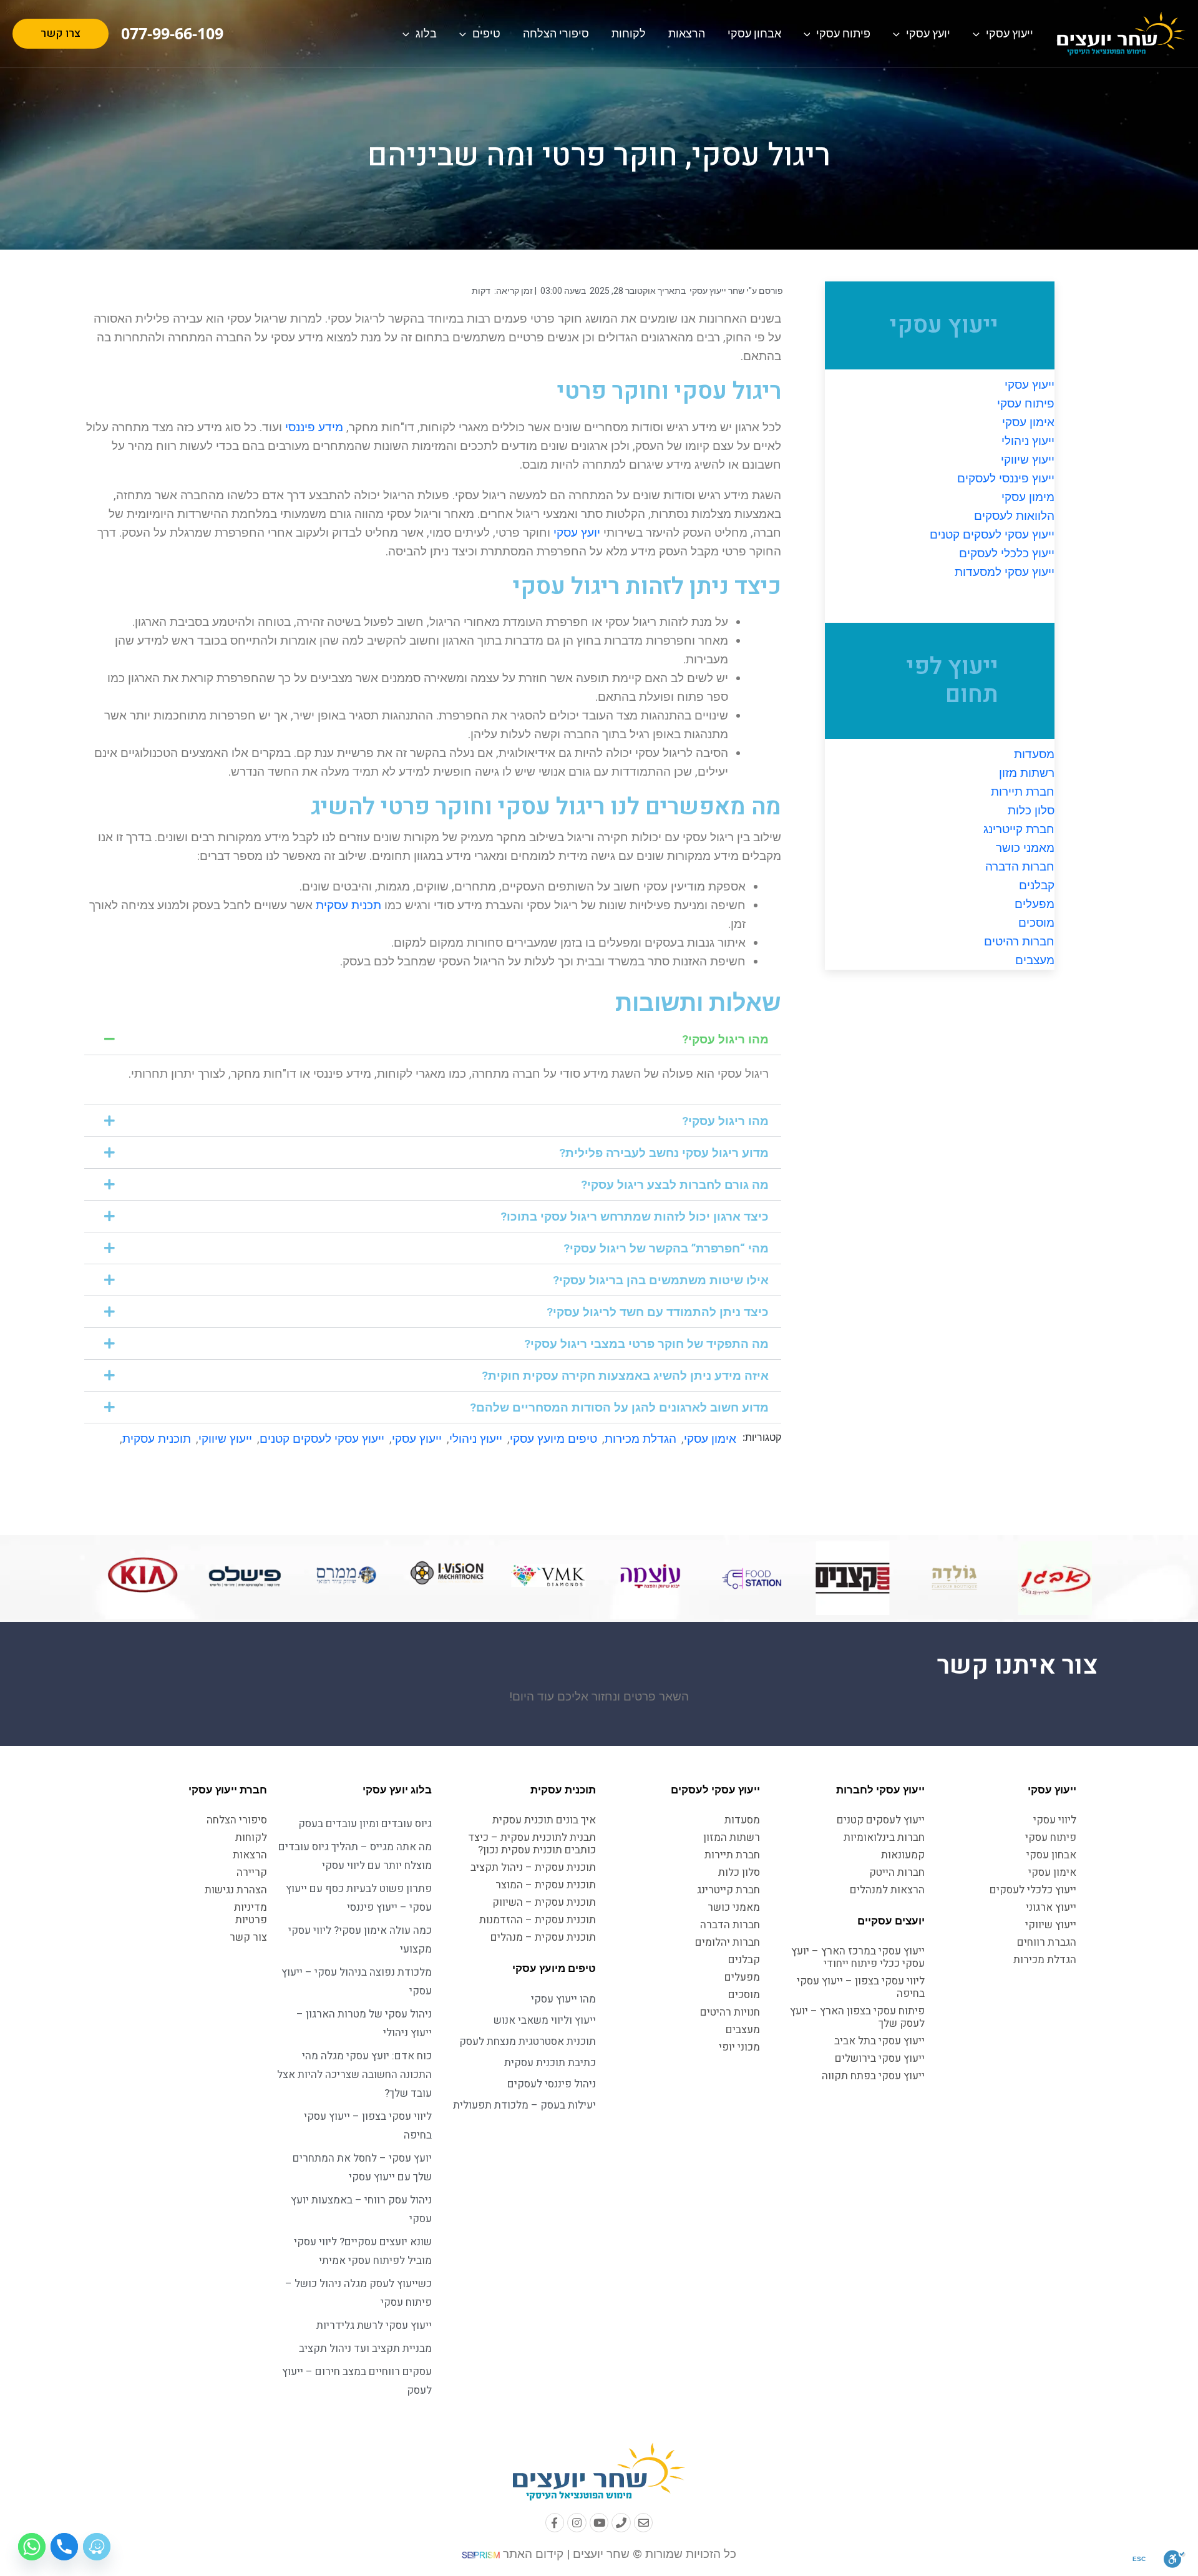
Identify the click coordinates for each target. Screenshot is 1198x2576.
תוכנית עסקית (157, 1439)
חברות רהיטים (1019, 941)
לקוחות (629, 33)
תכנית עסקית (348, 905)
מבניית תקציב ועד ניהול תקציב (365, 2349)
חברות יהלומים (728, 1942)
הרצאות (687, 33)
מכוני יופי (739, 2047)
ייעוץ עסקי (1010, 33)
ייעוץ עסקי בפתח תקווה (873, 2076)
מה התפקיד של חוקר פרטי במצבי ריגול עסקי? (646, 1344)
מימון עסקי (1028, 497)
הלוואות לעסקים (1014, 516)
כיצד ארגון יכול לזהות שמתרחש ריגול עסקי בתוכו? (635, 1217)
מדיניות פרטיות (251, 1914)
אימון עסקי (1028, 422)
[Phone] (621, 2523)
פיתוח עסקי (843, 33)
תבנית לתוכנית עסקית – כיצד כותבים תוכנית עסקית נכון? (532, 1844)
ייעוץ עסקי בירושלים (880, 2058)
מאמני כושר (1025, 848)
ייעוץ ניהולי (1028, 441)
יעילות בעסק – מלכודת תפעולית (524, 2105)
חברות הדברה (1020, 866)
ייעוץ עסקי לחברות (880, 1790)
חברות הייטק (897, 1872)
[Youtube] (599, 2523)
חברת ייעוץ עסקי (228, 1790)
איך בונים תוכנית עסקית (544, 1820)
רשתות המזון (732, 1837)
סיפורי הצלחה (556, 33)
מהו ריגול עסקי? (725, 1039)
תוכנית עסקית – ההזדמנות (538, 1920)
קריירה (252, 1872)
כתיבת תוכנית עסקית (550, 2063)
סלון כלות (1031, 810)
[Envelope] (644, 2523)
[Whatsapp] (32, 2547)
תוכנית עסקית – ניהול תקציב (533, 1867)
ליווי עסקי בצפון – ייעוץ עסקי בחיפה (861, 1987)
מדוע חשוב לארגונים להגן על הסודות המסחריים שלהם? (619, 1408)
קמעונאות (903, 1855)
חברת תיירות (1023, 792)
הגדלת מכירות (640, 1439)
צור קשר (248, 1937)
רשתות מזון (1027, 773)
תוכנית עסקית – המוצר (546, 1885)
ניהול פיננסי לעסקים (552, 2084)
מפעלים (1035, 904)
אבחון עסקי (754, 33)
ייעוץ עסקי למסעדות (1005, 572)
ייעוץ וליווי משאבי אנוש (545, 2020)
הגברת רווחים (1047, 1942)
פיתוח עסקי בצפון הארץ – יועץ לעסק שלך (857, 2017)
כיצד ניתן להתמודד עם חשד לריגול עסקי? (658, 1312)
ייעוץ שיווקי (1028, 460)
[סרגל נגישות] (1175, 2559)
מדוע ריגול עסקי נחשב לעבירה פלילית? (664, 1153)
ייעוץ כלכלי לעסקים (1007, 553)
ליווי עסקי (1055, 1820)
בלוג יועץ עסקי (397, 1790)
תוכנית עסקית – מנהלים (543, 1937)
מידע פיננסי (314, 427)
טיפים (486, 33)
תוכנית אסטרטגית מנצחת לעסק (528, 2042)
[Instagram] (577, 2523)
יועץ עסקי (928, 33)
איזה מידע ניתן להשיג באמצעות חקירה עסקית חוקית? (625, 1376)
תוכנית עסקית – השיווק (544, 1902)
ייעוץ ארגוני (1051, 1907)
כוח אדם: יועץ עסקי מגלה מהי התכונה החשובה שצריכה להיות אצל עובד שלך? (354, 2075)
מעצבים (1035, 960)
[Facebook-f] (555, 2523)
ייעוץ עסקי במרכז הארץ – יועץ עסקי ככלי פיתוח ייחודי (858, 1957)
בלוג (426, 33)
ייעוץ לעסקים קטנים (881, 1820)
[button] (433, 1039)
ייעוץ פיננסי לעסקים (1006, 478)
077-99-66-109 (172, 33)
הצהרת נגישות (236, 1890)
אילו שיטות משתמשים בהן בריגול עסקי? (661, 1280)
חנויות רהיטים (730, 2012)
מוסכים (1036, 923)
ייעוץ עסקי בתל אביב (879, 2041)
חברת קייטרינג (1019, 829)
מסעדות (1034, 754)
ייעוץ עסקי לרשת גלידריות (374, 2325)
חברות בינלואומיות (884, 1837)
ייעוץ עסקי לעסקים (715, 1790)
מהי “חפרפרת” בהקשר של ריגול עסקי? (666, 1248)
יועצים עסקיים (891, 1921)
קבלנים (1037, 885)
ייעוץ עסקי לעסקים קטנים (992, 534)
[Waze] (97, 2547)
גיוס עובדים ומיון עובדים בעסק (365, 1824)
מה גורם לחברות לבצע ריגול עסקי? (675, 1185)
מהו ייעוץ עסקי (563, 1999)
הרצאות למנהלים (887, 1890)
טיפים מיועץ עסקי (553, 1439)
